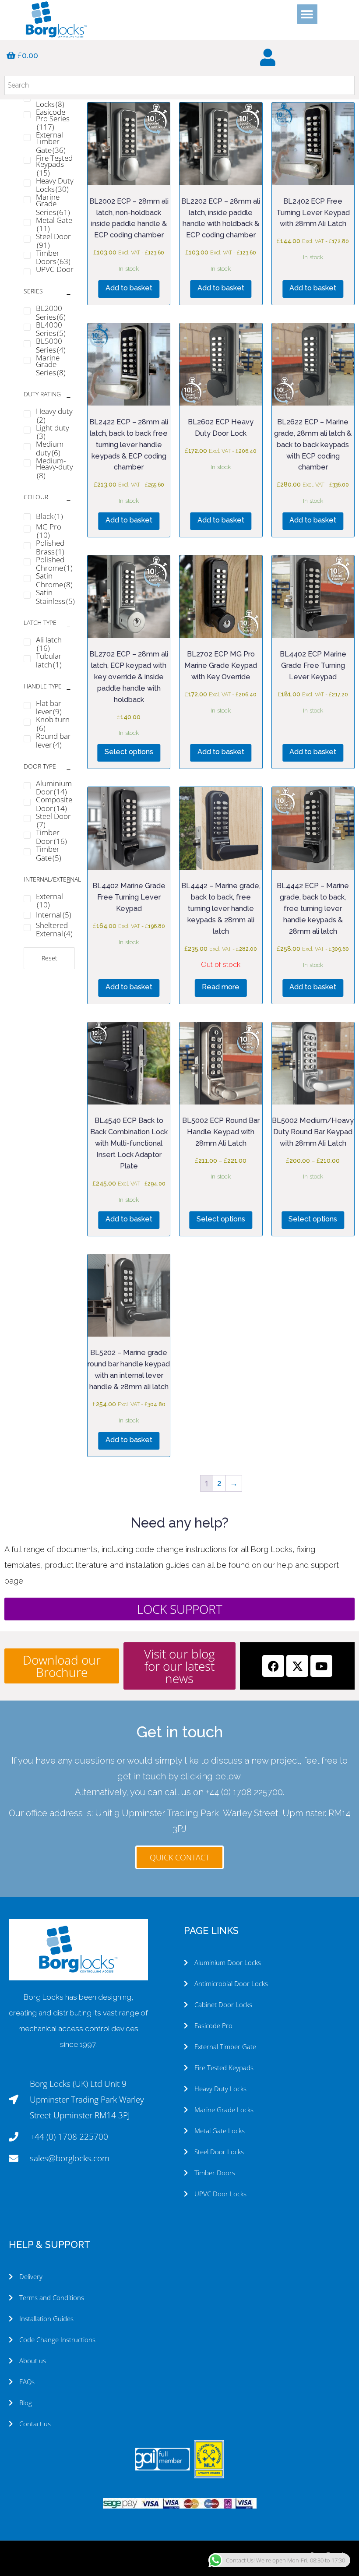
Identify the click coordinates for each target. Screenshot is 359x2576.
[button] (307, 14)
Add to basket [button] (129, 288)
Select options (129, 752)
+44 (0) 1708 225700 (244, 1792)
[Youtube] (321, 1666)
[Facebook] (273, 1666)
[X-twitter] (297, 1666)
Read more (221, 987)
